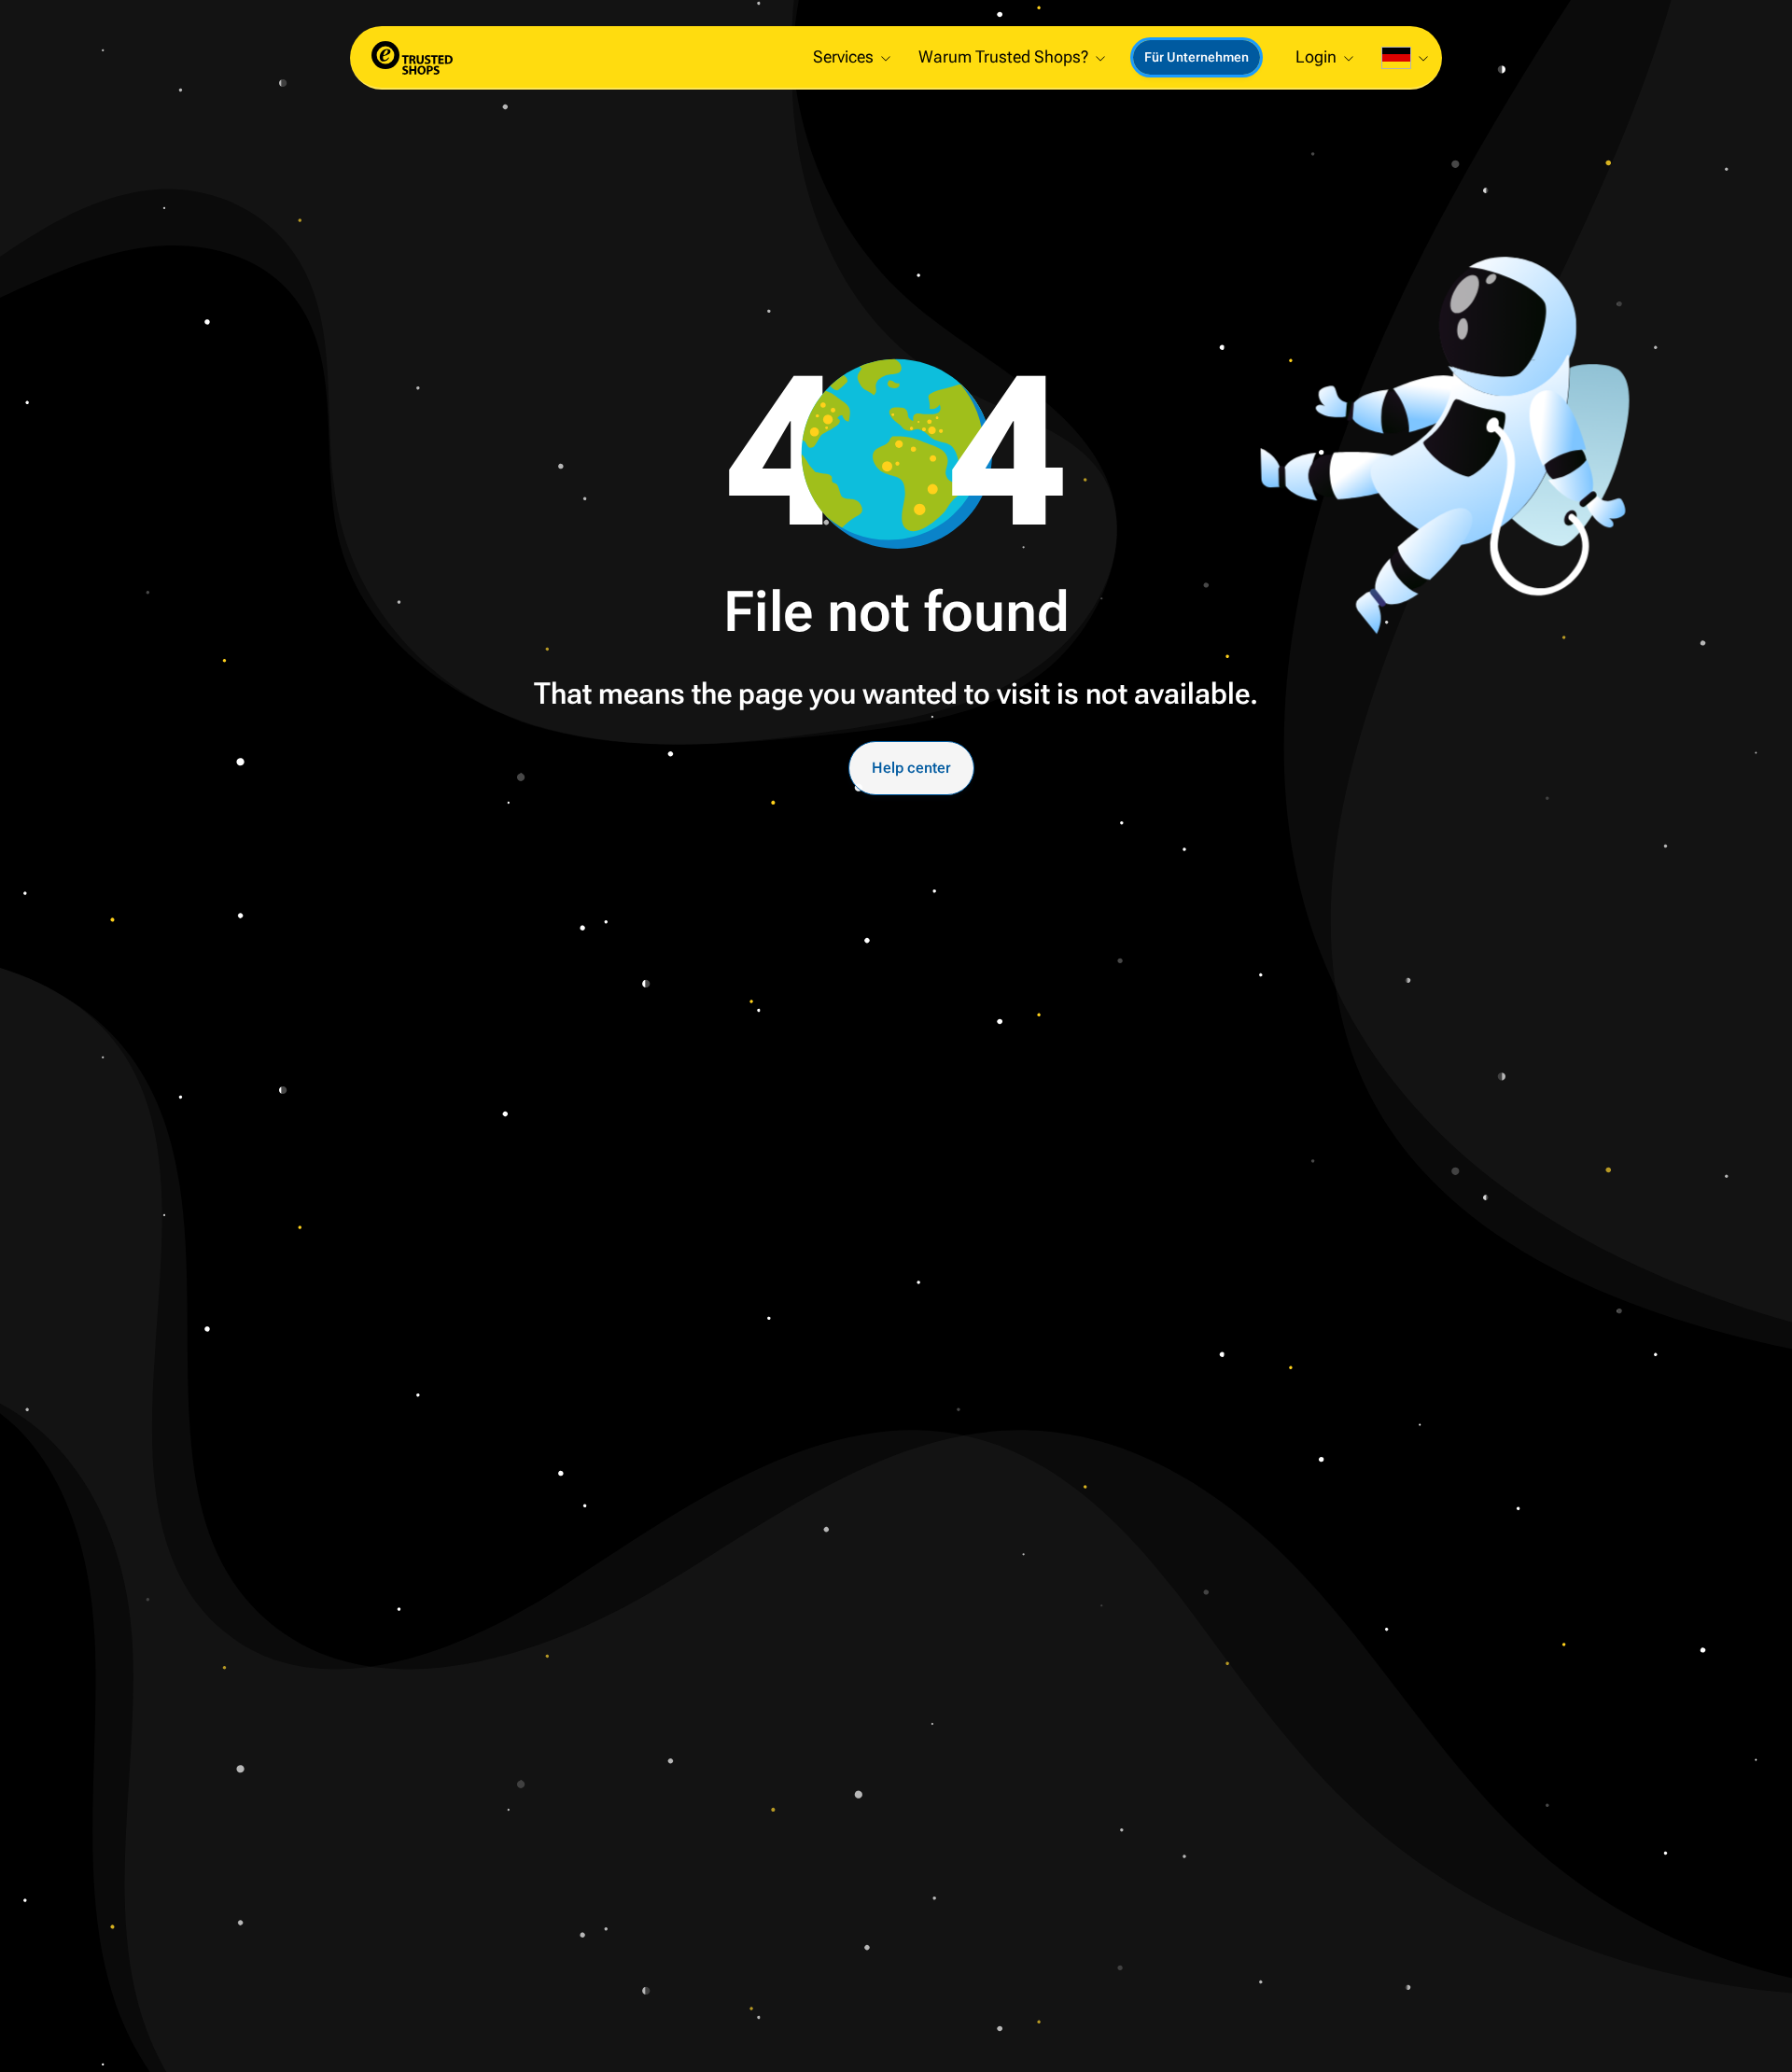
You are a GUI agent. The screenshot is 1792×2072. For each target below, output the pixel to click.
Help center (911, 768)
